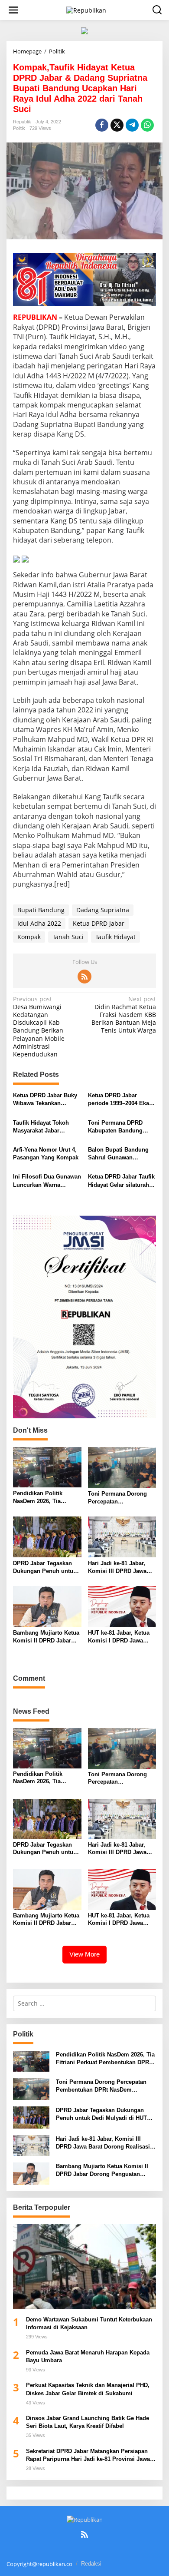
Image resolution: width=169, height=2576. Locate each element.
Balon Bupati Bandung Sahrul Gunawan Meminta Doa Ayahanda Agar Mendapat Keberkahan (120, 1154)
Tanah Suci (68, 937)
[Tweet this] (117, 125)
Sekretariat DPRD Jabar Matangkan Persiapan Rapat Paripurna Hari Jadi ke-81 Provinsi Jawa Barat (88, 2455)
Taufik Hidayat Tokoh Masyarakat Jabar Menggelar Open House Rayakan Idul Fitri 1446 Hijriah (44, 1127)
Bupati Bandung (41, 910)
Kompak (29, 937)
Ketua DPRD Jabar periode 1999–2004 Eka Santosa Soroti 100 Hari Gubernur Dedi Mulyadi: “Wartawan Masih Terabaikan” (120, 1100)
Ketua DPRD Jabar (99, 923)
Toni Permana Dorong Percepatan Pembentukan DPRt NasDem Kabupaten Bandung (117, 1498)
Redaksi (91, 2564)
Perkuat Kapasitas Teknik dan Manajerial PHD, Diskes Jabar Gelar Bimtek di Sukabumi (89, 2389)
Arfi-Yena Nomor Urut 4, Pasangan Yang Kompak (46, 1154)
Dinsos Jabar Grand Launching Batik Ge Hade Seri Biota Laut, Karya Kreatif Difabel (88, 2422)
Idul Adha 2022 (39, 923)
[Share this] (102, 125)
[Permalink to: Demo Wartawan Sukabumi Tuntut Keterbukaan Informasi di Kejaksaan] (84, 2267)
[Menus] (13, 10)
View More (84, 1954)
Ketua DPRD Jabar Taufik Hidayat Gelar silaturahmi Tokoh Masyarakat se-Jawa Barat (122, 1181)
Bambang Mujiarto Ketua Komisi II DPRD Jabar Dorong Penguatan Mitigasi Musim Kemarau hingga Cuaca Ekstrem (46, 1637)
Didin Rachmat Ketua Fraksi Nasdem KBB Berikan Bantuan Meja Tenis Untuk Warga (124, 1015)
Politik (19, 128)
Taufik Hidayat (115, 937)
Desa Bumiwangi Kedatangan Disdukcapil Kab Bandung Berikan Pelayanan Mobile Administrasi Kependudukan (39, 1027)
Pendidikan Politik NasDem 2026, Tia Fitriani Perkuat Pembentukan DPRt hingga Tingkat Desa (41, 1498)
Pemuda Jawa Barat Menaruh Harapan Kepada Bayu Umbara (88, 2356)
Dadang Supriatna (103, 910)
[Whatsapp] (147, 125)
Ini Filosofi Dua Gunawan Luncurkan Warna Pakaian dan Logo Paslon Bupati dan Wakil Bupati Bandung (47, 1181)
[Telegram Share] (132, 125)
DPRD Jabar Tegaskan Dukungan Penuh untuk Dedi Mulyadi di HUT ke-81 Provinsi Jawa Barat (45, 1568)
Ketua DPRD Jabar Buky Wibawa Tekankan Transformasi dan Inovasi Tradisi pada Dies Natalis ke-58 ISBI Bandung (47, 1100)
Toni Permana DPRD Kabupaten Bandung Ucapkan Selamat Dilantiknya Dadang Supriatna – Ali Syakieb (119, 1127)
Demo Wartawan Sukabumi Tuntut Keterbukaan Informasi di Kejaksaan (89, 2323)
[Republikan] (86, 9)
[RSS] (84, 977)
